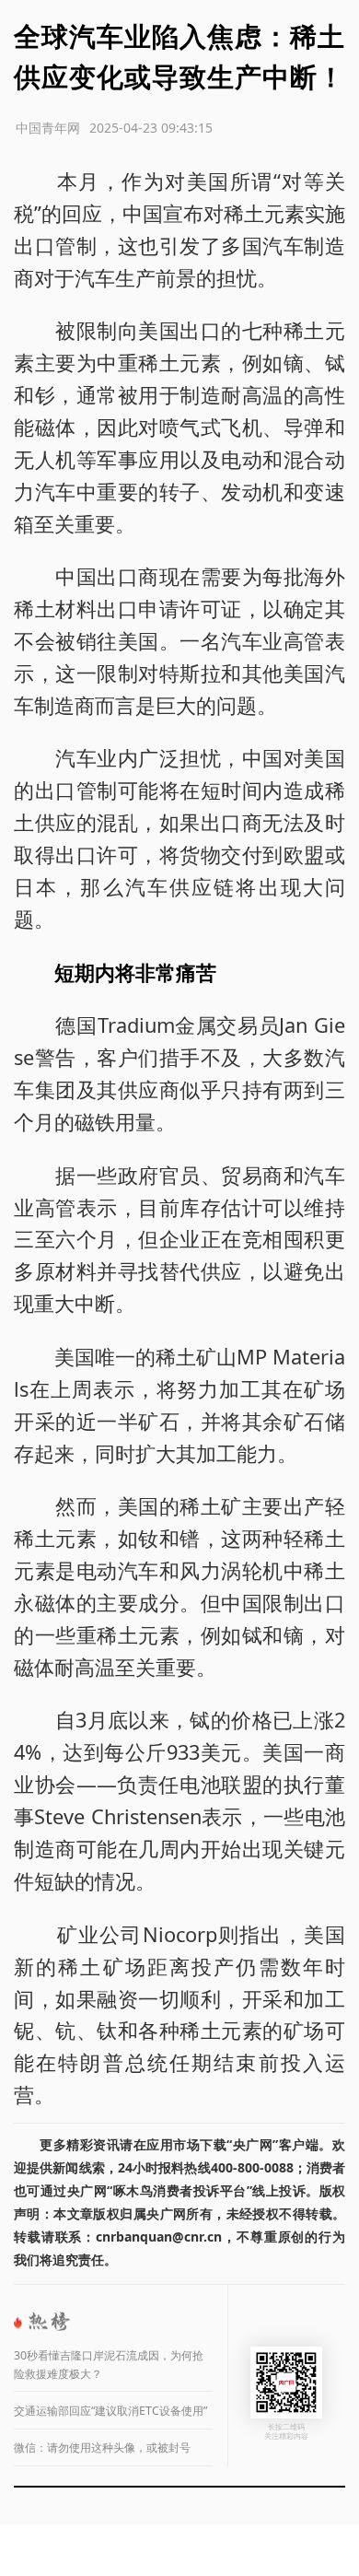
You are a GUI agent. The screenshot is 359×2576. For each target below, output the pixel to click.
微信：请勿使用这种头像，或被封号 (102, 2447)
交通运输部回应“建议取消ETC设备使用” (110, 2411)
